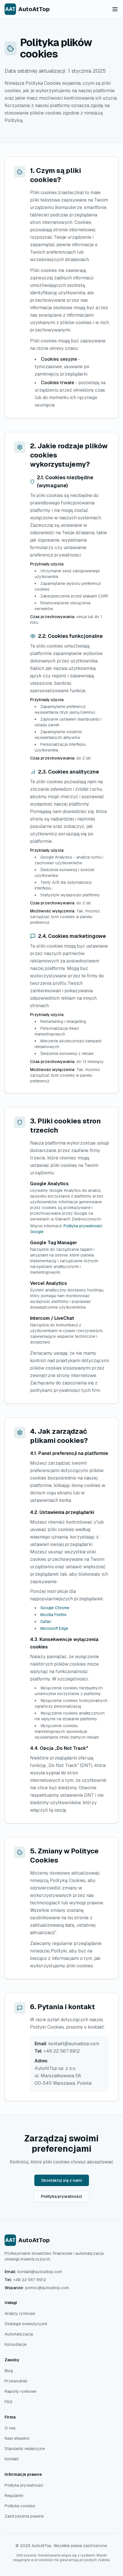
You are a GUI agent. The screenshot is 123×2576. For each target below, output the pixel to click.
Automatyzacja (19, 2334)
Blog (9, 2371)
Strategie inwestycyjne (26, 2324)
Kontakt (12, 2459)
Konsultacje (16, 2344)
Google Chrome (55, 1608)
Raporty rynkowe (20, 2391)
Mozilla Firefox (53, 1615)
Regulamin (14, 2496)
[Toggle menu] (115, 9)
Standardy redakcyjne (25, 2449)
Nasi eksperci (17, 2438)
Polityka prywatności (61, 2196)
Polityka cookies (20, 2506)
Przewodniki (16, 2381)
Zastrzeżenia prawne (24, 2516)
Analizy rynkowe (20, 2313)
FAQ (8, 2402)
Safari (46, 1622)
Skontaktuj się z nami (62, 2180)
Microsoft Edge (54, 1628)
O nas (10, 2428)
